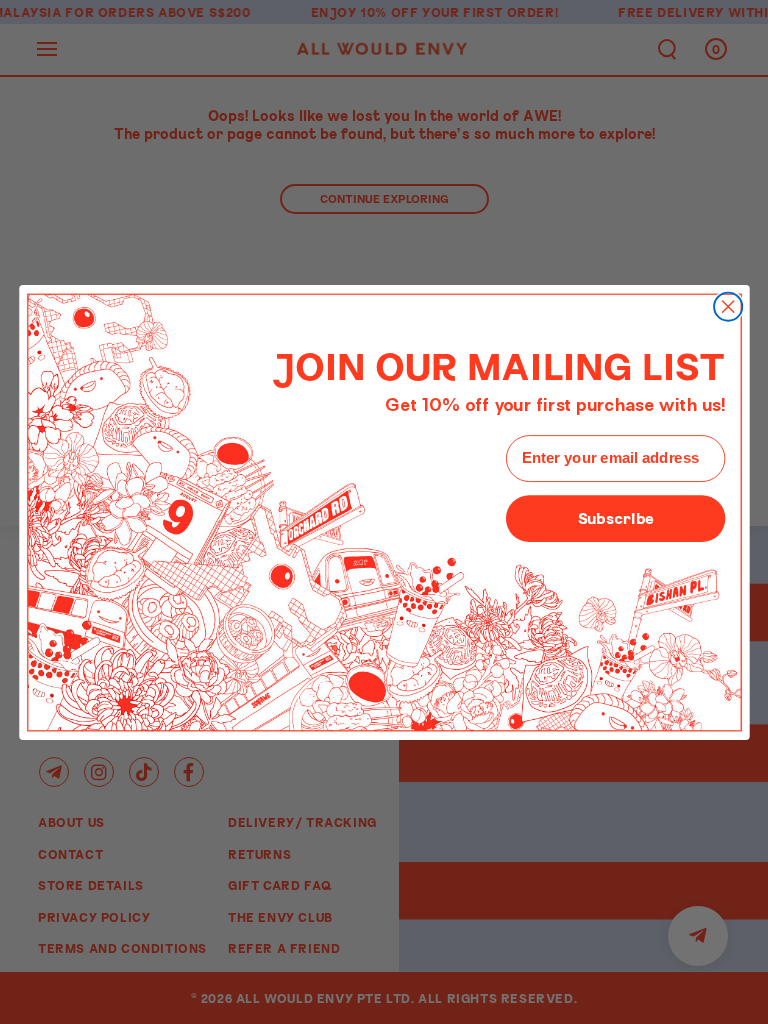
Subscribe (615, 517)
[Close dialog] (728, 306)
